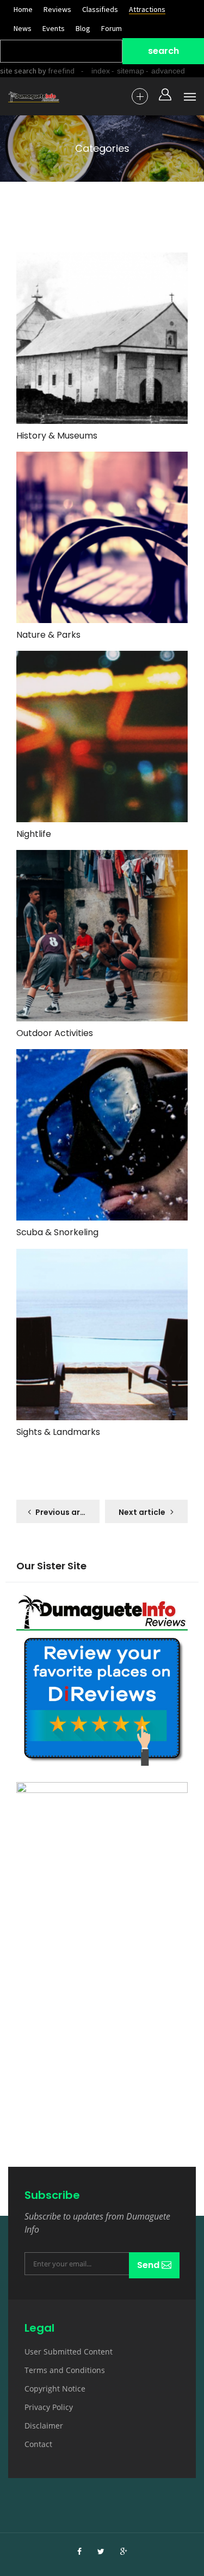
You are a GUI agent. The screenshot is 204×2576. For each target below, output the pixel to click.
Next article (142, 1512)
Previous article (67, 1512)
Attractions (147, 9)
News (23, 28)
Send (149, 2265)
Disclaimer (44, 2426)
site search (18, 71)
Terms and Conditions (65, 2370)
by (55, 71)
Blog (83, 28)
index (101, 71)
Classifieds (100, 9)
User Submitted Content (69, 2352)
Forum (112, 28)
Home (23, 9)
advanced (168, 71)
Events (54, 28)
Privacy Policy (49, 2407)
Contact (38, 2444)
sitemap (131, 71)
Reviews (57, 9)
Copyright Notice (55, 2389)
